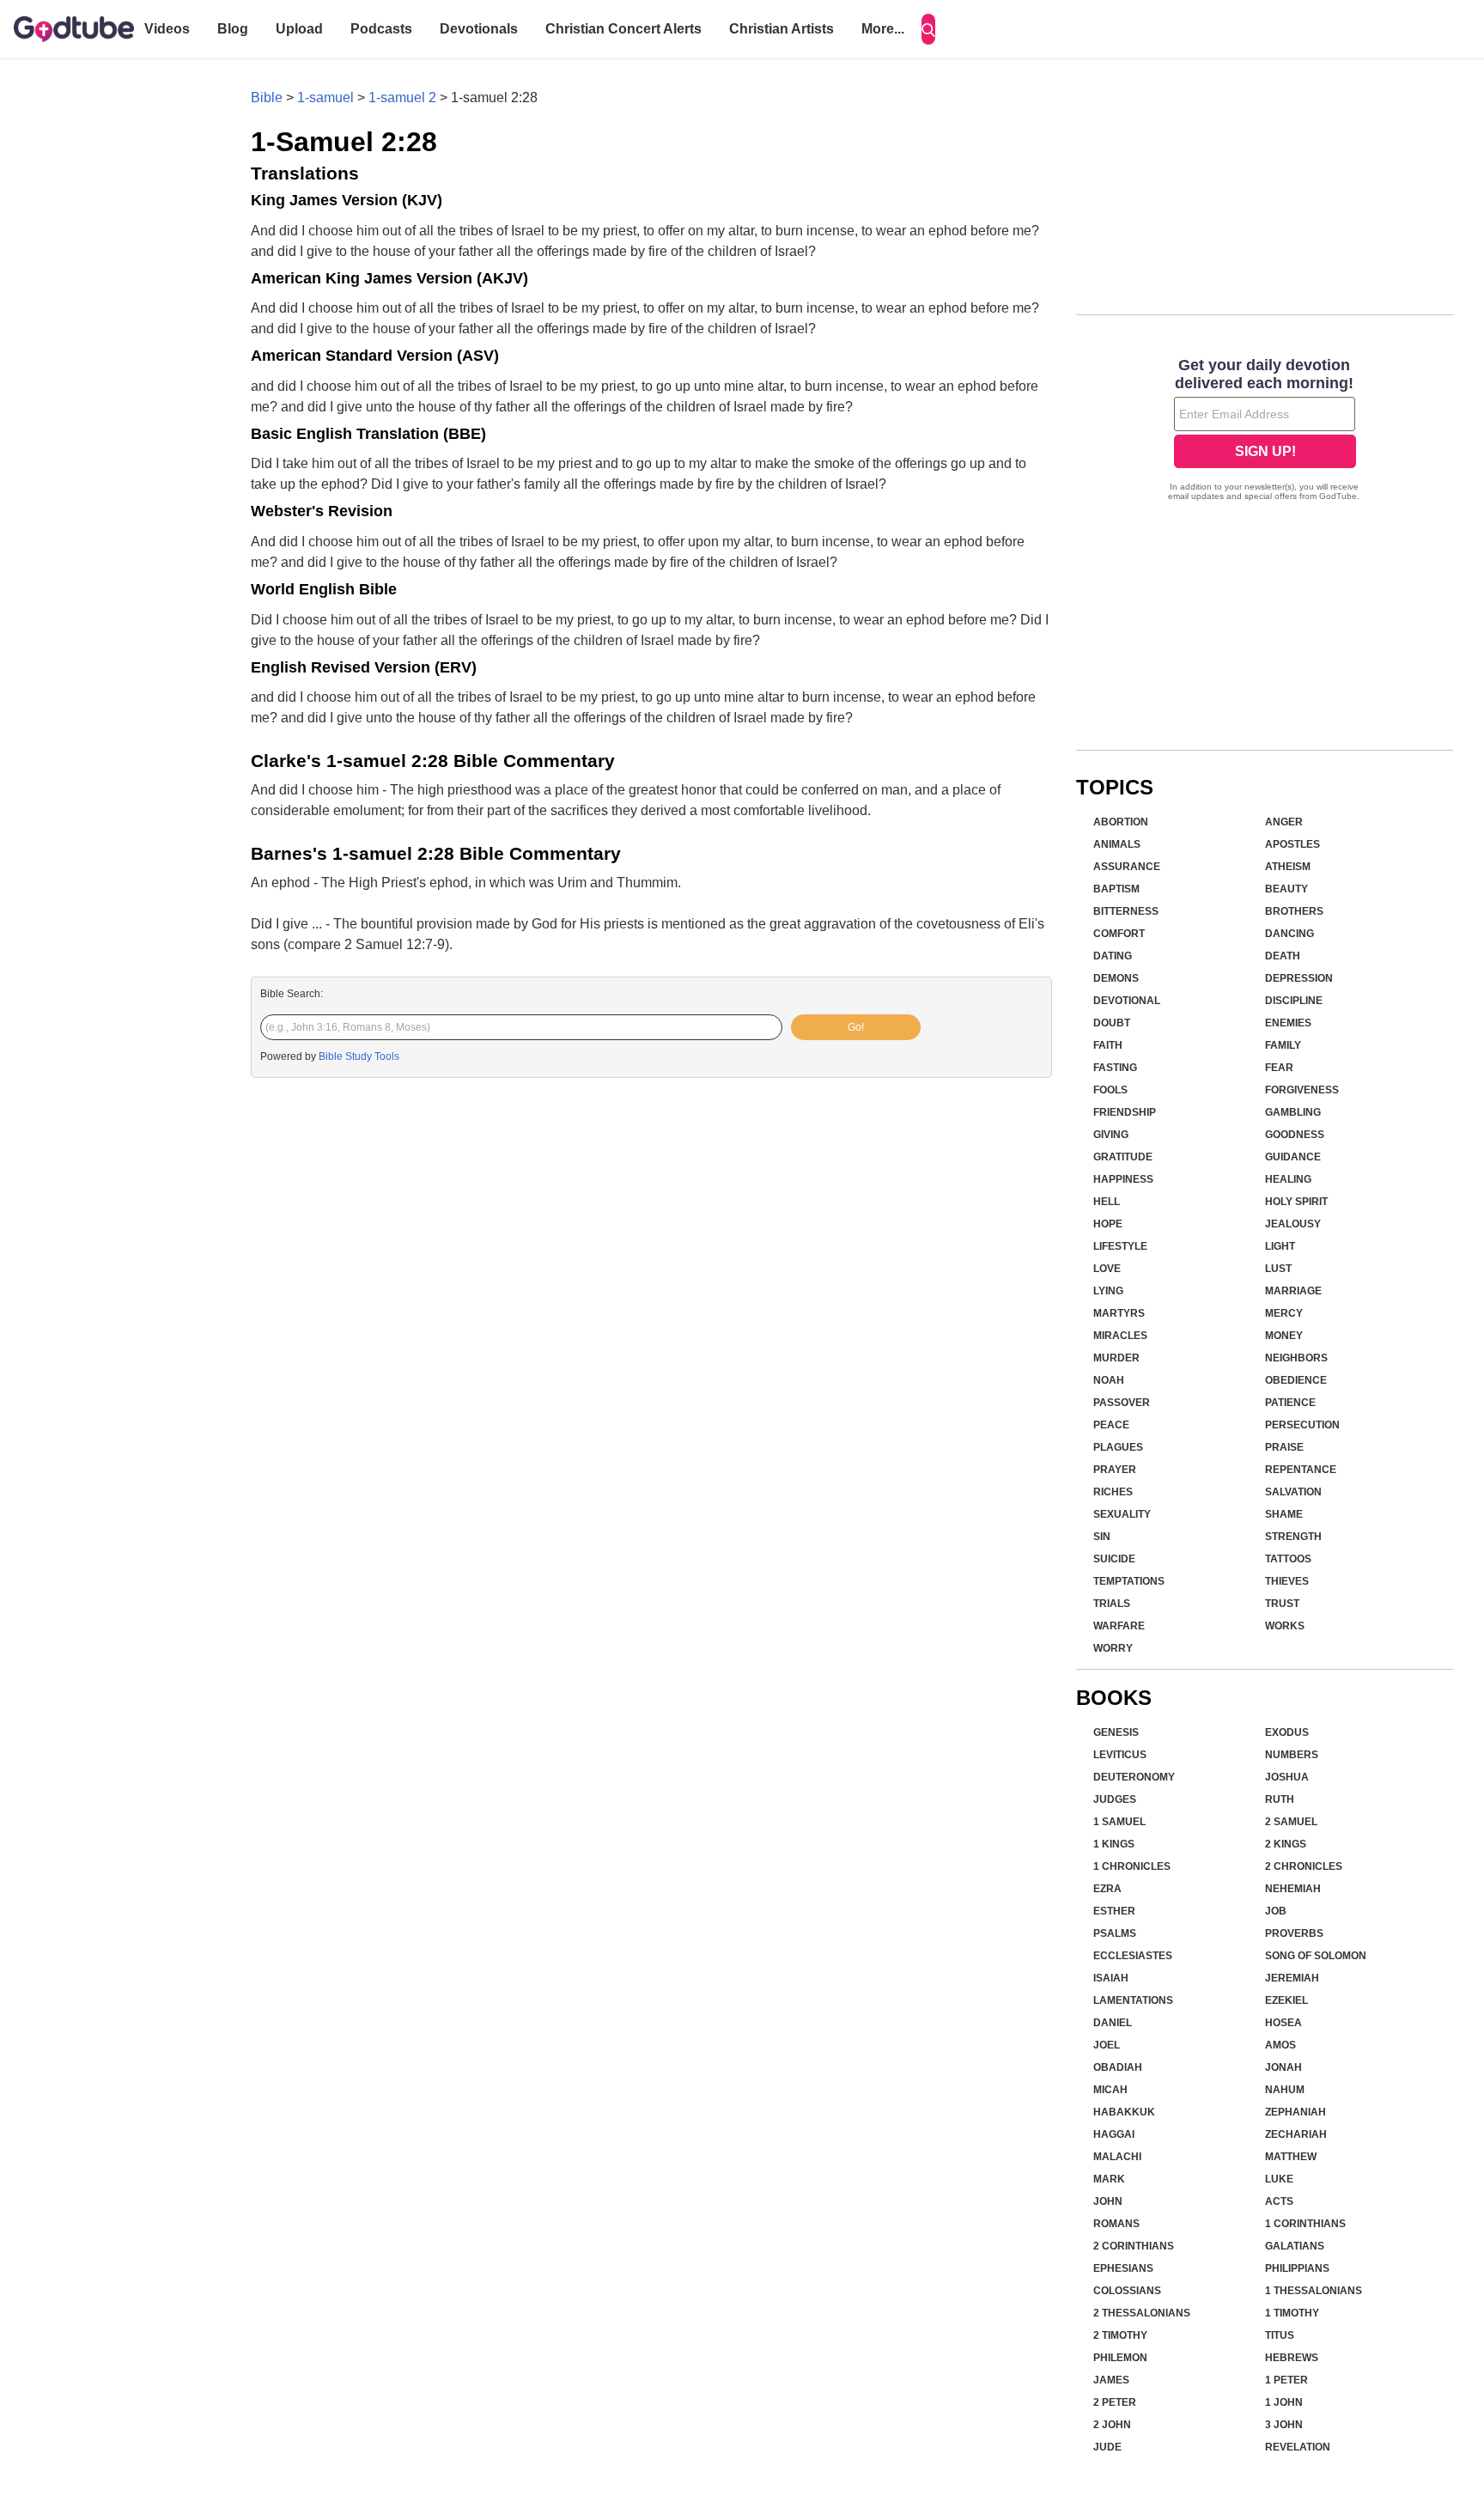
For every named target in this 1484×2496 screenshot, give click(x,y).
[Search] (928, 29)
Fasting (1115, 1068)
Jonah (1283, 2067)
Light (1280, 1246)
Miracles (1120, 1336)
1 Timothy (1292, 2313)
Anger (1284, 822)
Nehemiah (1293, 1889)
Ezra (1107, 1889)
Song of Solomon (1316, 1956)
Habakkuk (1124, 2112)
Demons (1116, 978)
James (1111, 2380)
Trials (1112, 1604)
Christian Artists (782, 29)
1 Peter (1286, 2380)
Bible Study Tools (359, 1056)
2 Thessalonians (1142, 2313)
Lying (1108, 1291)
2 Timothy (1120, 2335)
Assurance (1127, 867)
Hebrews (1292, 2358)
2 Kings (1286, 1844)
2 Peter (1115, 2402)
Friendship (1125, 1112)
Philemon (1120, 2358)
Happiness (1123, 1179)
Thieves (1287, 1581)
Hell (1107, 1202)
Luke (1279, 2179)
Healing (1288, 1179)
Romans (1116, 2224)
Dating (1113, 956)
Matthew (1291, 2157)
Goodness (1295, 1135)
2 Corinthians (1134, 2246)
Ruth (1280, 1799)
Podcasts (381, 29)
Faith (1108, 1045)
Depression (1299, 978)
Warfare (1119, 1626)
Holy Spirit (1296, 1202)
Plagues (1118, 1447)
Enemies (1288, 1023)
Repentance (1301, 1470)
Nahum (1285, 2090)
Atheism (1288, 867)
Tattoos (1288, 1559)
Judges (1115, 1799)
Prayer (1115, 1470)
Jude (1107, 2447)
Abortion (1121, 822)
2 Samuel (1291, 1822)
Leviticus (1120, 1755)
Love (1107, 1269)
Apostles (1292, 844)
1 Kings (1114, 1844)
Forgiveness (1302, 1090)
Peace (1111, 1425)
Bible (267, 97)
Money (1284, 1336)
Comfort (1119, 934)
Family (1283, 1045)
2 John (1112, 2425)
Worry (1113, 1648)
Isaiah (1111, 1978)
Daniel (1113, 2023)
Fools (1110, 1090)
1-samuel (325, 97)
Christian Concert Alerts (623, 29)
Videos (167, 29)
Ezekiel (1286, 2000)
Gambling (1293, 1112)
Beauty (1286, 889)
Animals (1117, 844)
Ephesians (1123, 2268)
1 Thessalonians (1314, 2291)
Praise (1284, 1447)
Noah (1109, 1380)
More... (883, 29)
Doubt (1112, 1023)
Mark (1109, 2179)
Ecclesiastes (1133, 1956)
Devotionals (479, 29)
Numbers (1292, 1755)
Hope (1108, 1224)
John (1108, 2201)
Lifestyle (1120, 1246)
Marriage (1293, 1291)
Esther (1114, 1911)
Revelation (1298, 2447)
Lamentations (1133, 2000)
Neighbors (1296, 1358)
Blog (233, 29)
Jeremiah (1292, 1978)
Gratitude (1123, 1157)
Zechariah (1296, 2134)
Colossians (1127, 2291)
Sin (1102, 1537)
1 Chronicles (1132, 1866)
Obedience (1296, 1380)
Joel (1107, 2045)
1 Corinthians (1305, 2224)
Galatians (1295, 2246)
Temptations (1129, 1581)
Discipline (1294, 1001)
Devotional (1127, 1001)
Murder (1116, 1358)
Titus (1280, 2335)
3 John (1284, 2425)
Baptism (1116, 889)
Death (1283, 956)
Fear (1279, 1068)
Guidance (1293, 1157)
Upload (299, 29)
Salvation (1293, 1492)
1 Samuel (1119, 1822)
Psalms (1115, 1933)
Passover (1122, 1403)
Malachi (1117, 2157)
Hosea (1283, 2023)
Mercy (1284, 1313)
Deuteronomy (1134, 1777)
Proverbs (1294, 1933)
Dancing (1289, 934)
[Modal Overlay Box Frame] (1265, 431)
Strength (1293, 1537)
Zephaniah (1295, 2112)
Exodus (1287, 1732)
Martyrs (1119, 1313)
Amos (1280, 2045)
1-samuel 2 (402, 97)
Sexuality (1122, 1514)
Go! (856, 1027)
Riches (1113, 1492)
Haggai (1114, 2134)
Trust (1282, 1604)
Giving (1111, 1135)
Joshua (1287, 1777)
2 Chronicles (1304, 1866)
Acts (1279, 2201)
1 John (1284, 2402)
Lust (1278, 1269)
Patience (1290, 1403)
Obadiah (1118, 2067)
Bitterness (1126, 911)
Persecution (1302, 1425)
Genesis (1116, 1732)
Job (1276, 1911)
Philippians (1297, 2268)
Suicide (1114, 1559)
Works (1285, 1626)
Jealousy (1293, 1224)
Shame (1284, 1514)
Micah (1110, 2090)
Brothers (1294, 911)
